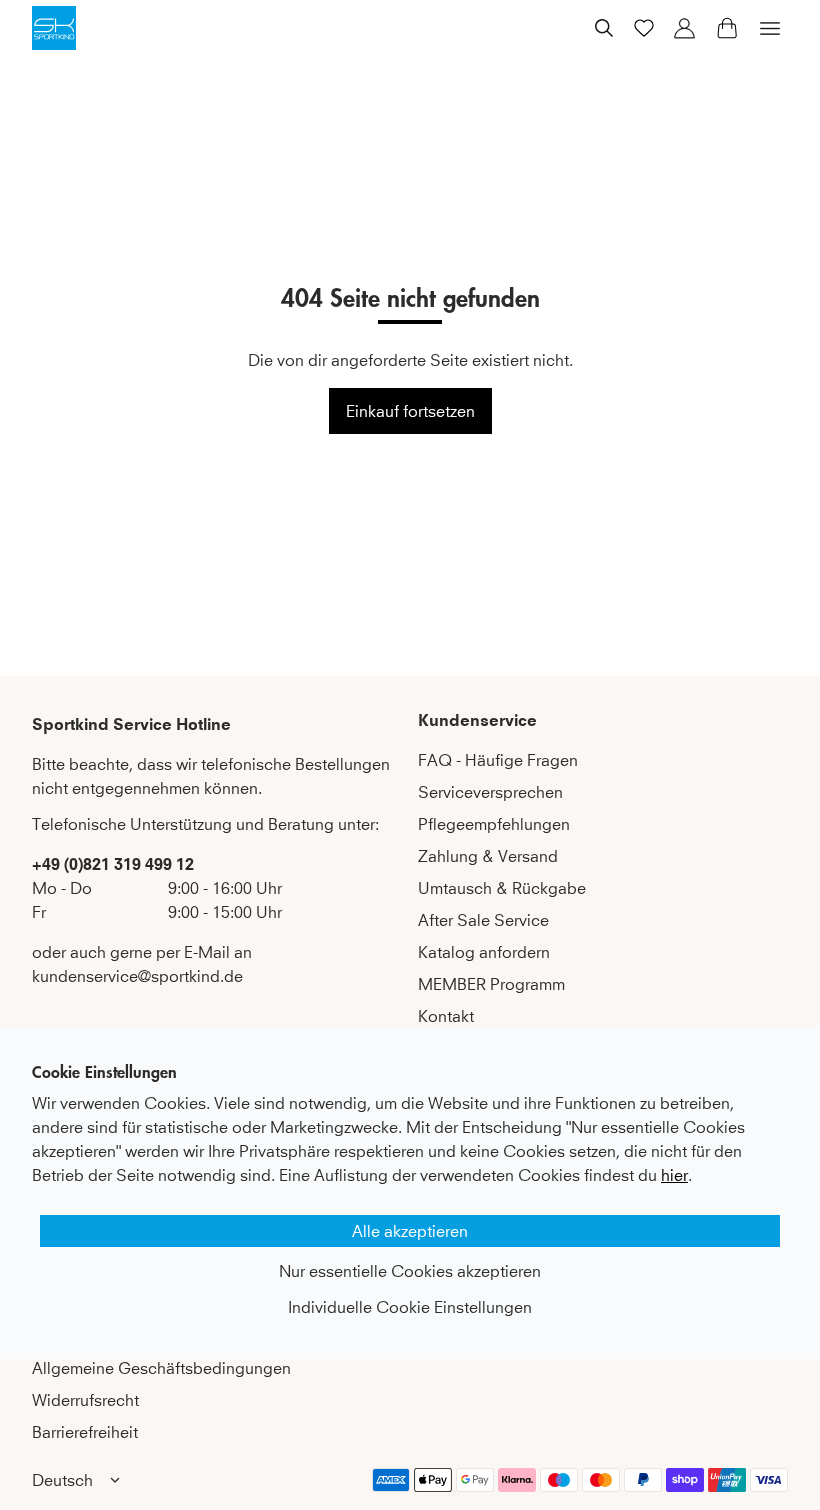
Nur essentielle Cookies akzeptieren (410, 1271)
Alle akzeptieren (410, 1231)
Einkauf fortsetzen (410, 411)
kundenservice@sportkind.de (137, 976)
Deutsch (62, 1480)
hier (674, 1175)
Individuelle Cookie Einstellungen (410, 1307)
